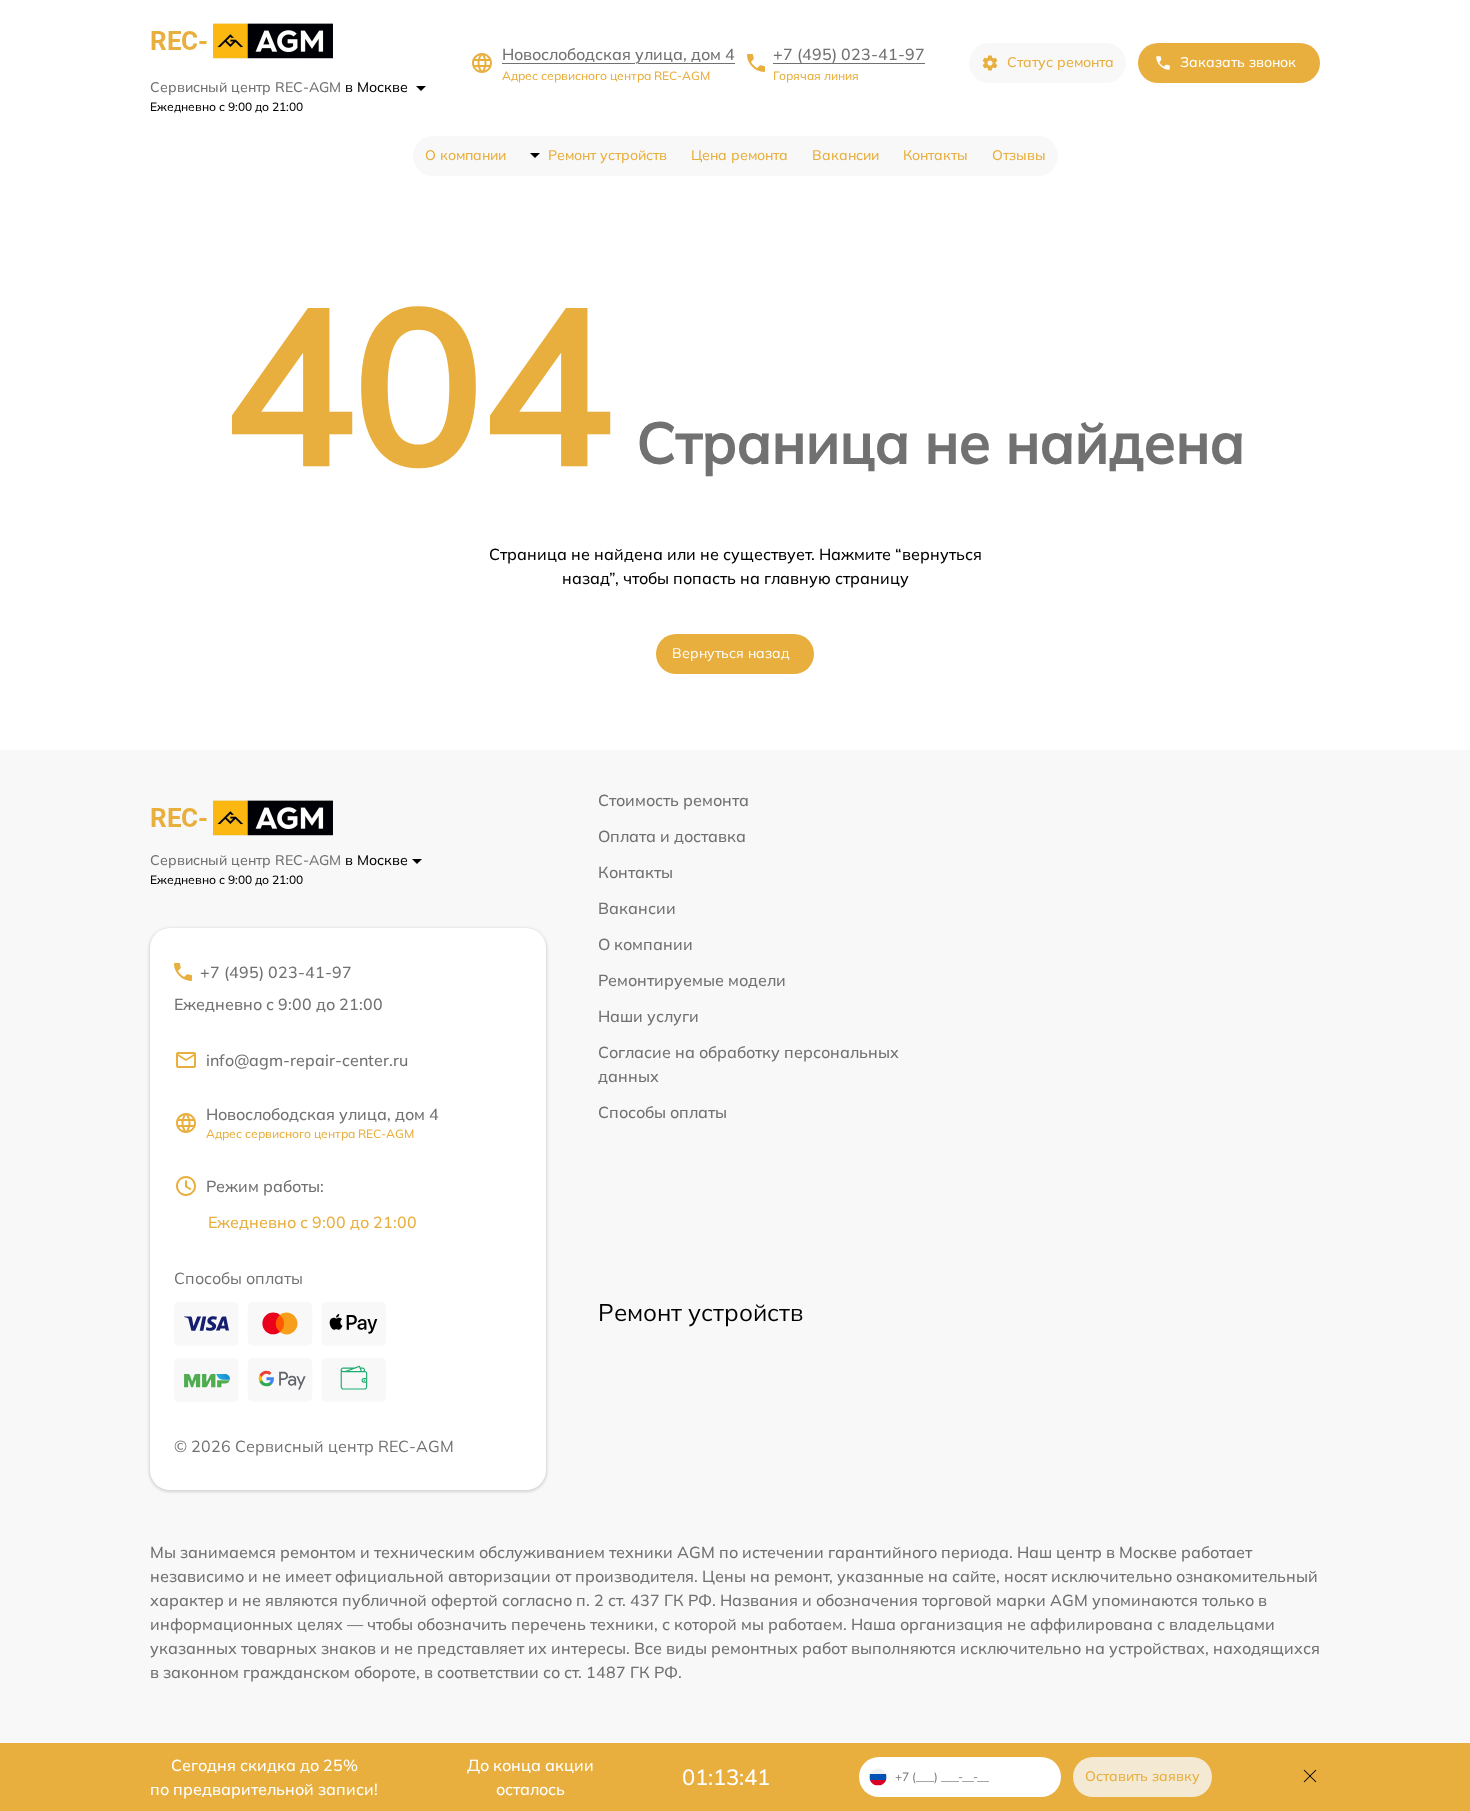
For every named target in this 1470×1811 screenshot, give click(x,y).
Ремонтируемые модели (692, 980)
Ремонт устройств (607, 155)
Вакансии (845, 155)
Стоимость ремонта (673, 800)
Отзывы (1019, 155)
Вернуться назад (731, 653)
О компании (465, 155)
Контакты (935, 155)
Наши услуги (648, 1016)
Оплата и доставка (672, 836)
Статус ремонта (1060, 62)
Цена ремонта (739, 155)
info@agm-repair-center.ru (307, 1060)
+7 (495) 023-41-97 (849, 54)
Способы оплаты (662, 1112)
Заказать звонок (1238, 62)
